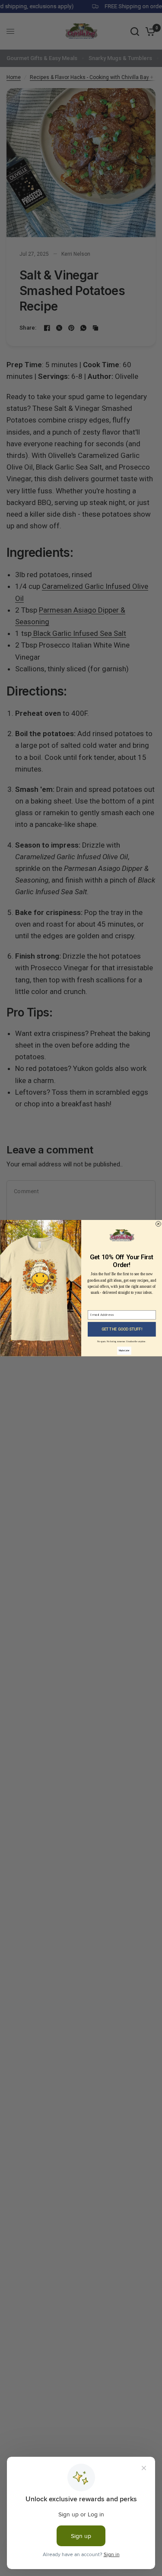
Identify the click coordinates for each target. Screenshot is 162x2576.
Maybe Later (124, 1351)
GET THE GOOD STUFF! (121, 1329)
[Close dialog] (158, 1224)
